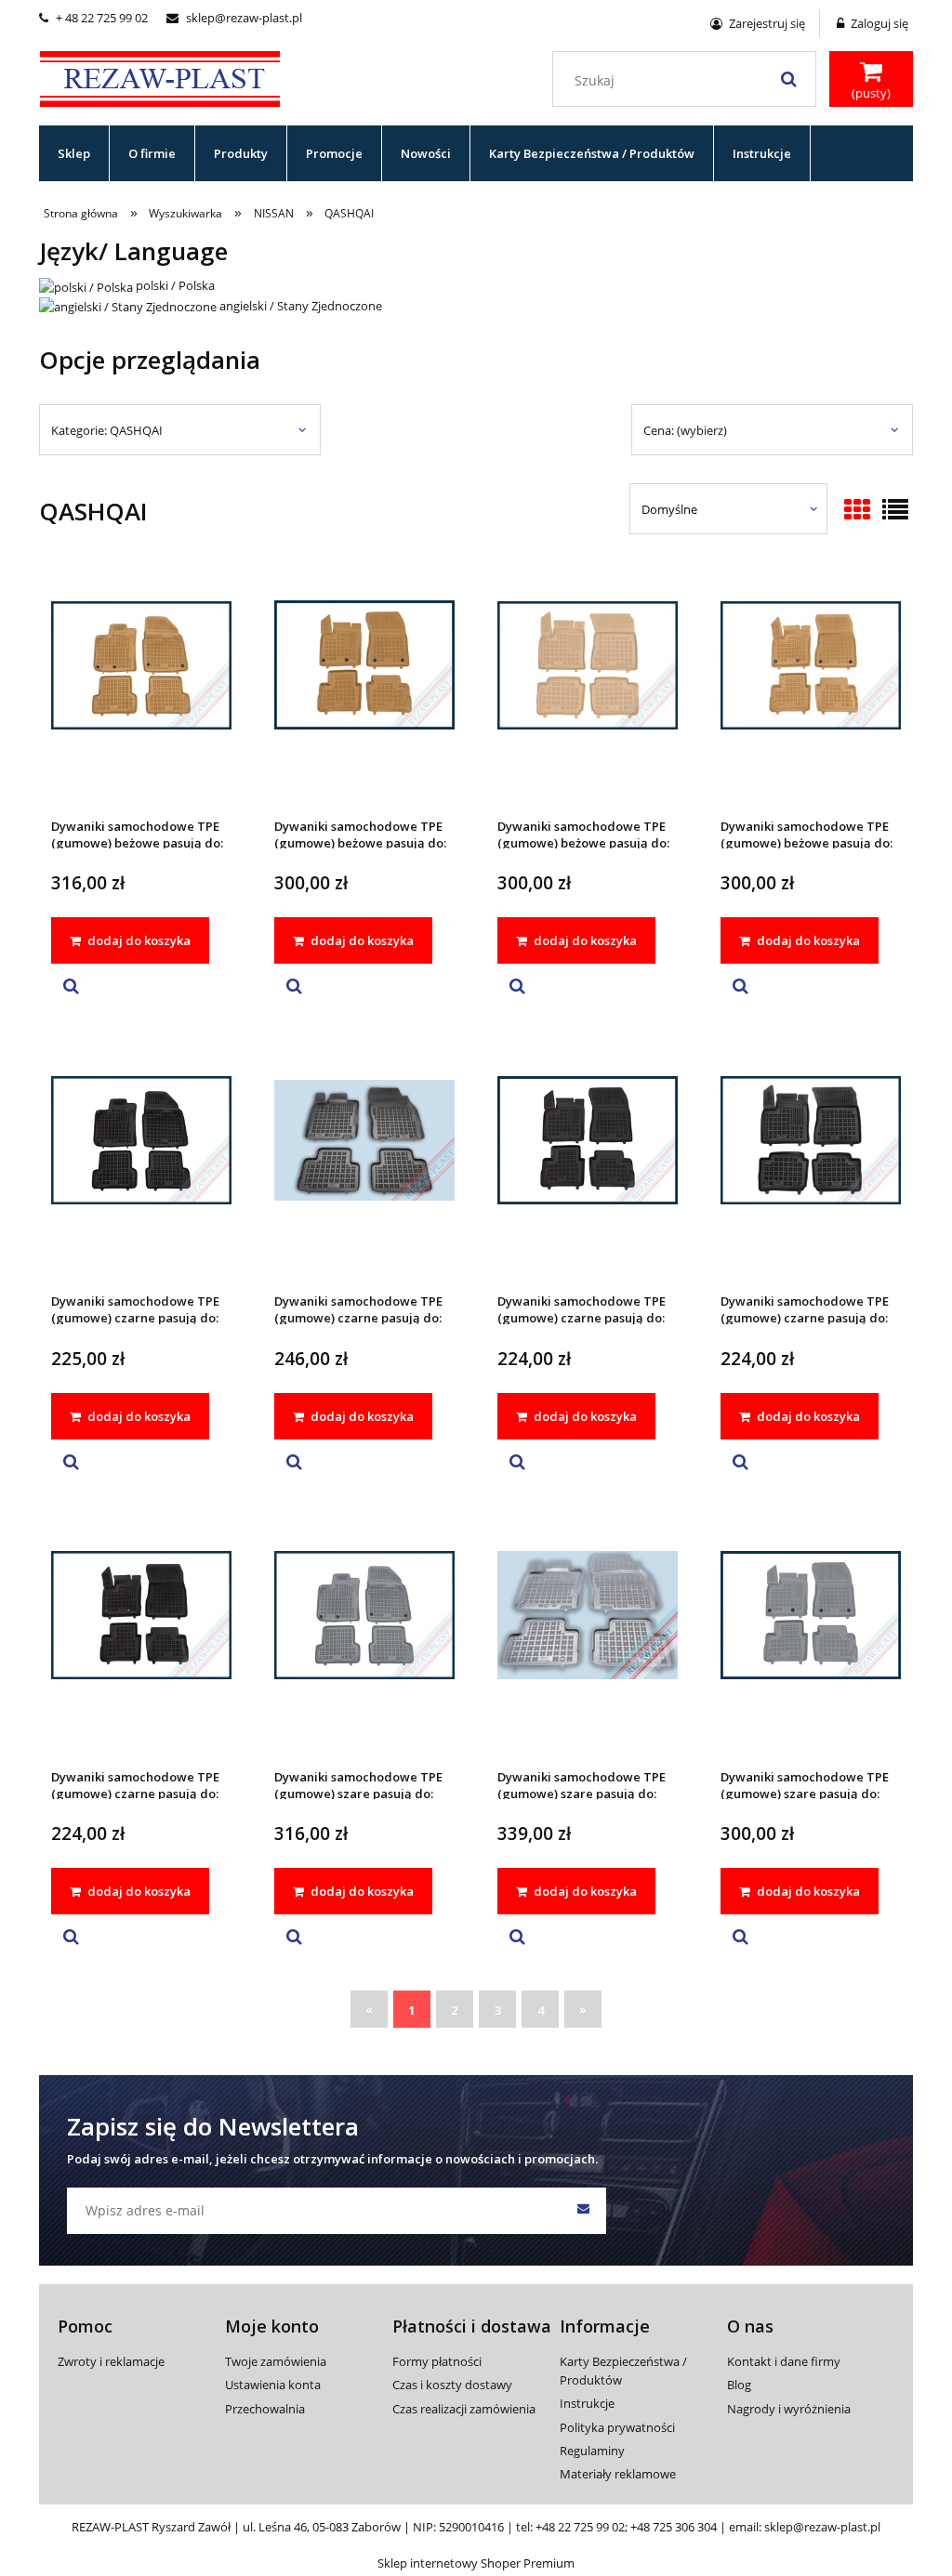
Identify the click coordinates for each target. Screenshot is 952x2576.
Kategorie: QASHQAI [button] (107, 430)
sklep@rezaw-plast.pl (234, 18)
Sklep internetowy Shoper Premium (476, 2563)
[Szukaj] (788, 79)
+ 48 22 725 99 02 (93, 18)
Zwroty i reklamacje (111, 2361)
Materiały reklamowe (618, 2474)
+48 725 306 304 (674, 2527)
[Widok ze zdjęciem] (857, 511)
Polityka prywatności (617, 2427)
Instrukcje (587, 2403)
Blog (739, 2385)
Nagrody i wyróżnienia (789, 2409)
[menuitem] (74, 153)
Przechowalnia (265, 2409)
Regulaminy (592, 2451)
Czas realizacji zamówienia (464, 2409)
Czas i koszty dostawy (452, 2385)
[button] (71, 987)
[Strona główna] (160, 76)
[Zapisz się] (583, 2211)
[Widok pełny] (895, 511)
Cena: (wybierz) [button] (685, 430)
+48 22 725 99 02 (580, 2527)
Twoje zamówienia (276, 2361)
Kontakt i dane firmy (784, 2361)
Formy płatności (437, 2361)
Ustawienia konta (273, 2385)
